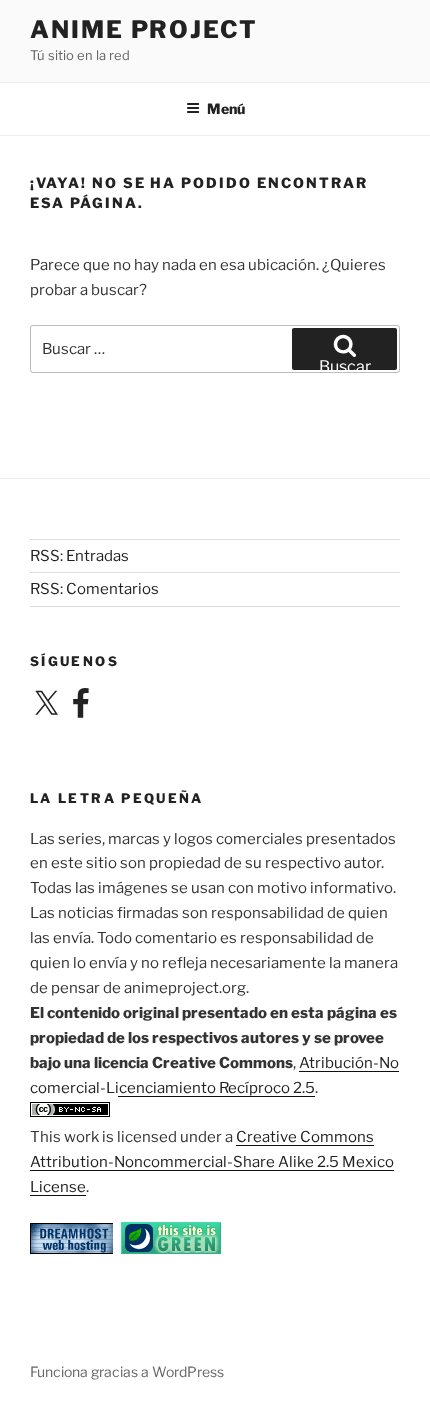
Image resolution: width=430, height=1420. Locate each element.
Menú (226, 108)
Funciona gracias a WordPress (127, 1371)
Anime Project (144, 29)
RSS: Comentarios (94, 589)
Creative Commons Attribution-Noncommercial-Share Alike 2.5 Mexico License (212, 1162)
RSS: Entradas (79, 556)
